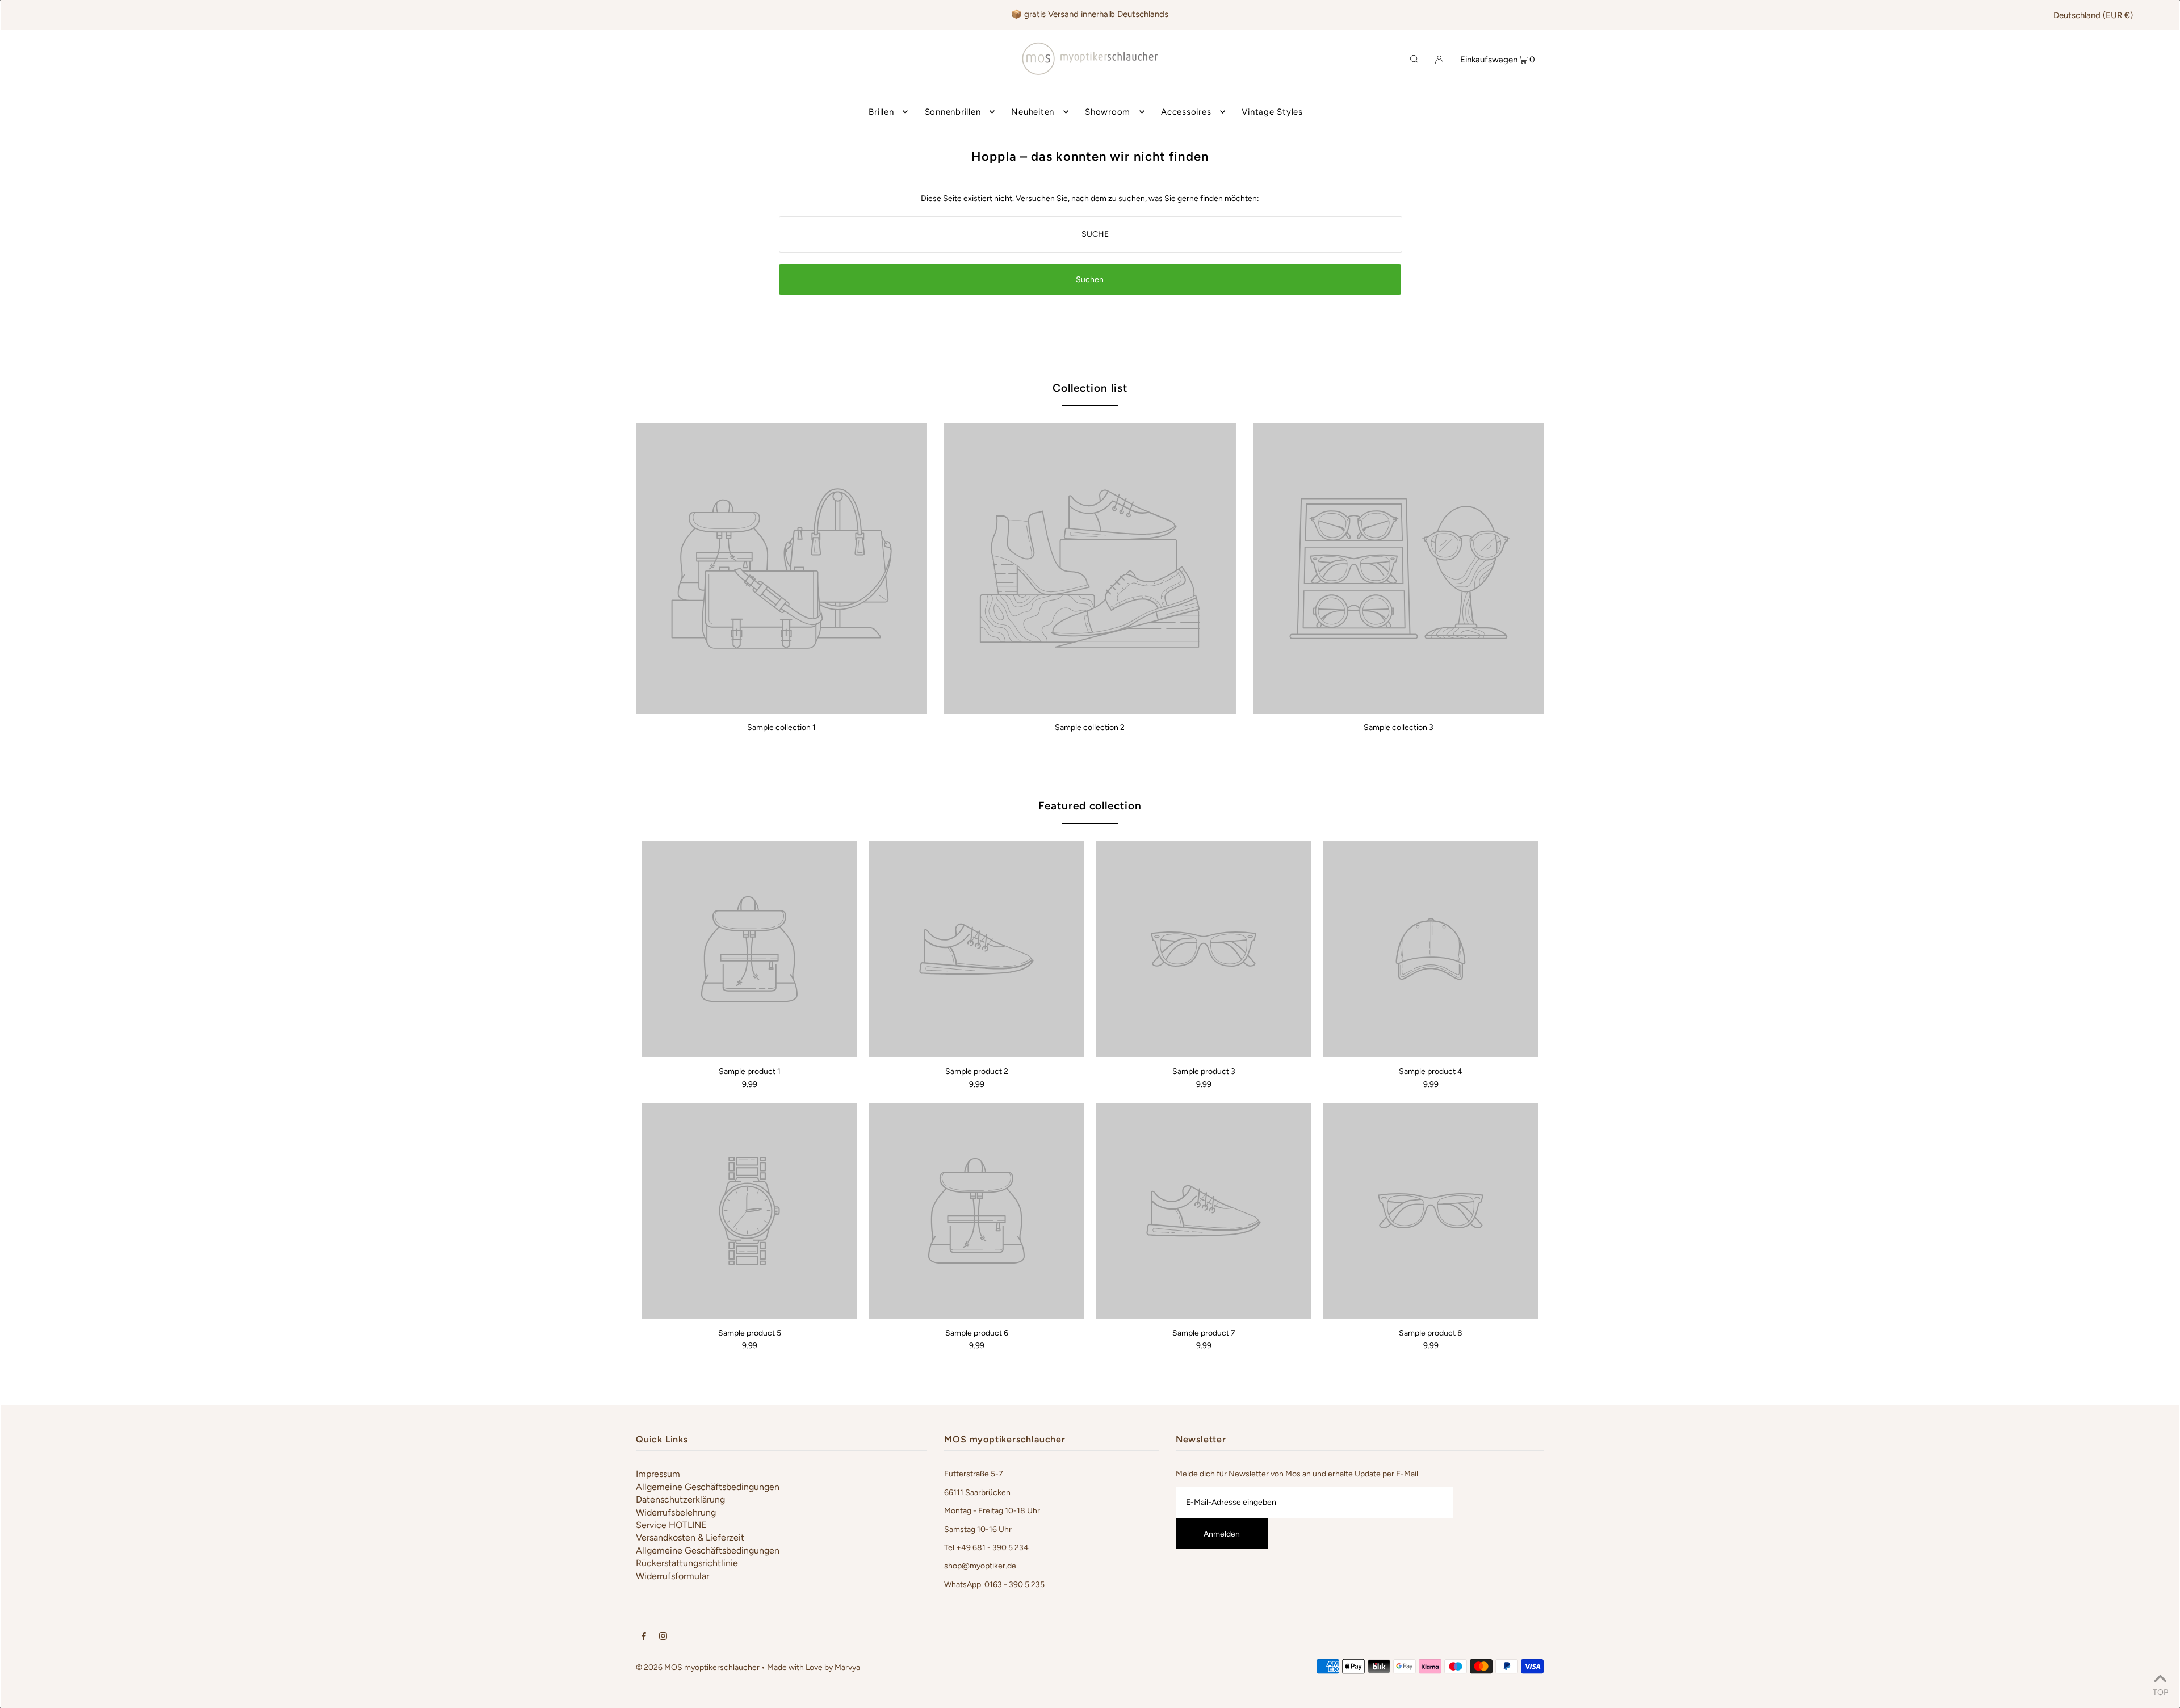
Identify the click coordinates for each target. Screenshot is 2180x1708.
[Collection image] (781, 710)
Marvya (847, 1667)
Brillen (881, 112)
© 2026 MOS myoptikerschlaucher (698, 1667)
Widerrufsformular (672, 1576)
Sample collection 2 (1090, 727)
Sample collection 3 (1399, 727)
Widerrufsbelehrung (676, 1512)
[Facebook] (644, 1638)
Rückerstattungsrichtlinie (687, 1563)
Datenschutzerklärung (680, 1499)
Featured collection (1090, 806)
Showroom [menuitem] (1108, 112)
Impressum (658, 1474)
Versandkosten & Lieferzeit (690, 1537)
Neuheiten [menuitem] (1033, 112)
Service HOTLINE (671, 1525)
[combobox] (1091, 234)
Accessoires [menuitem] (1186, 112)
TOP (2160, 1692)
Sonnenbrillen (953, 112)
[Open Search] (1414, 58)
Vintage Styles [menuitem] (1272, 112)
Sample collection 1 (781, 727)
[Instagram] (663, 1638)
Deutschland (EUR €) (2093, 15)
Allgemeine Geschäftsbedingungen (708, 1487)
